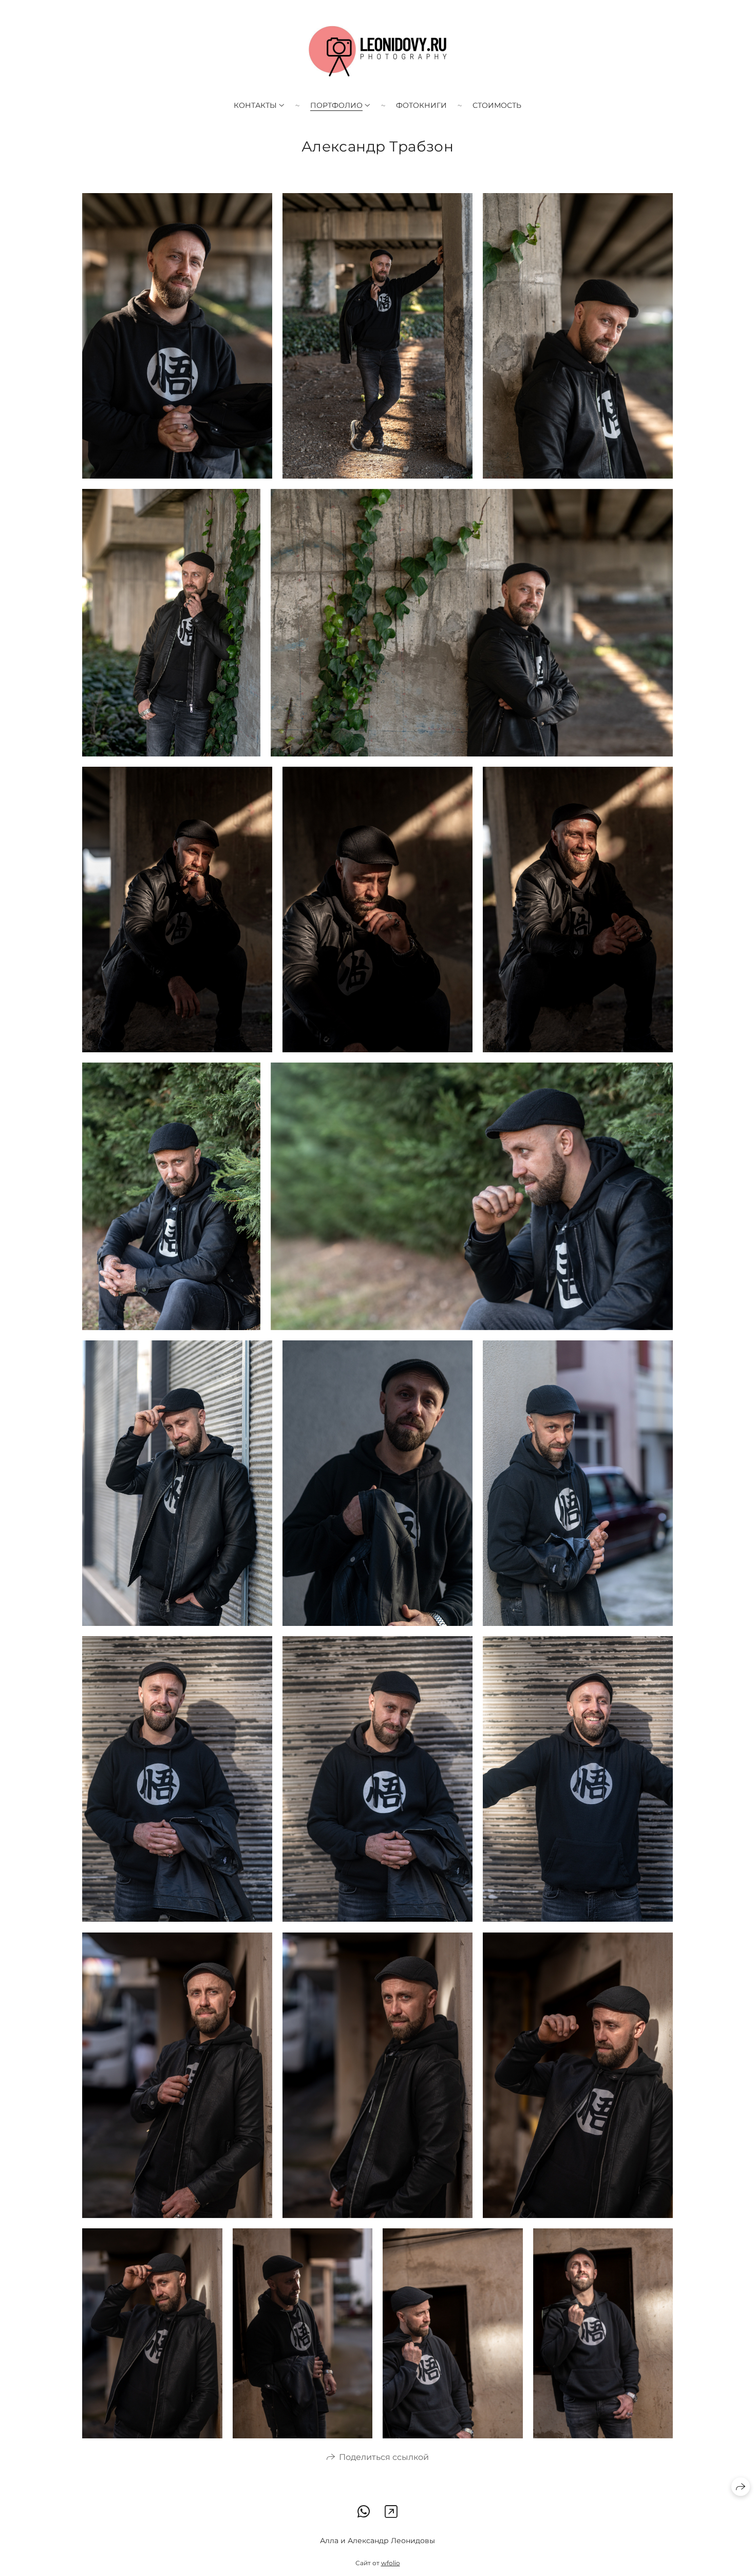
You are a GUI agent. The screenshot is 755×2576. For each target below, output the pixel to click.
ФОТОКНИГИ (421, 105)
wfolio (391, 2563)
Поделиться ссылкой (384, 2457)
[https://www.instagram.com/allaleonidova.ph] (391, 2512)
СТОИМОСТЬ (497, 105)
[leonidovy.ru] (378, 51)
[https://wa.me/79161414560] (364, 2512)
